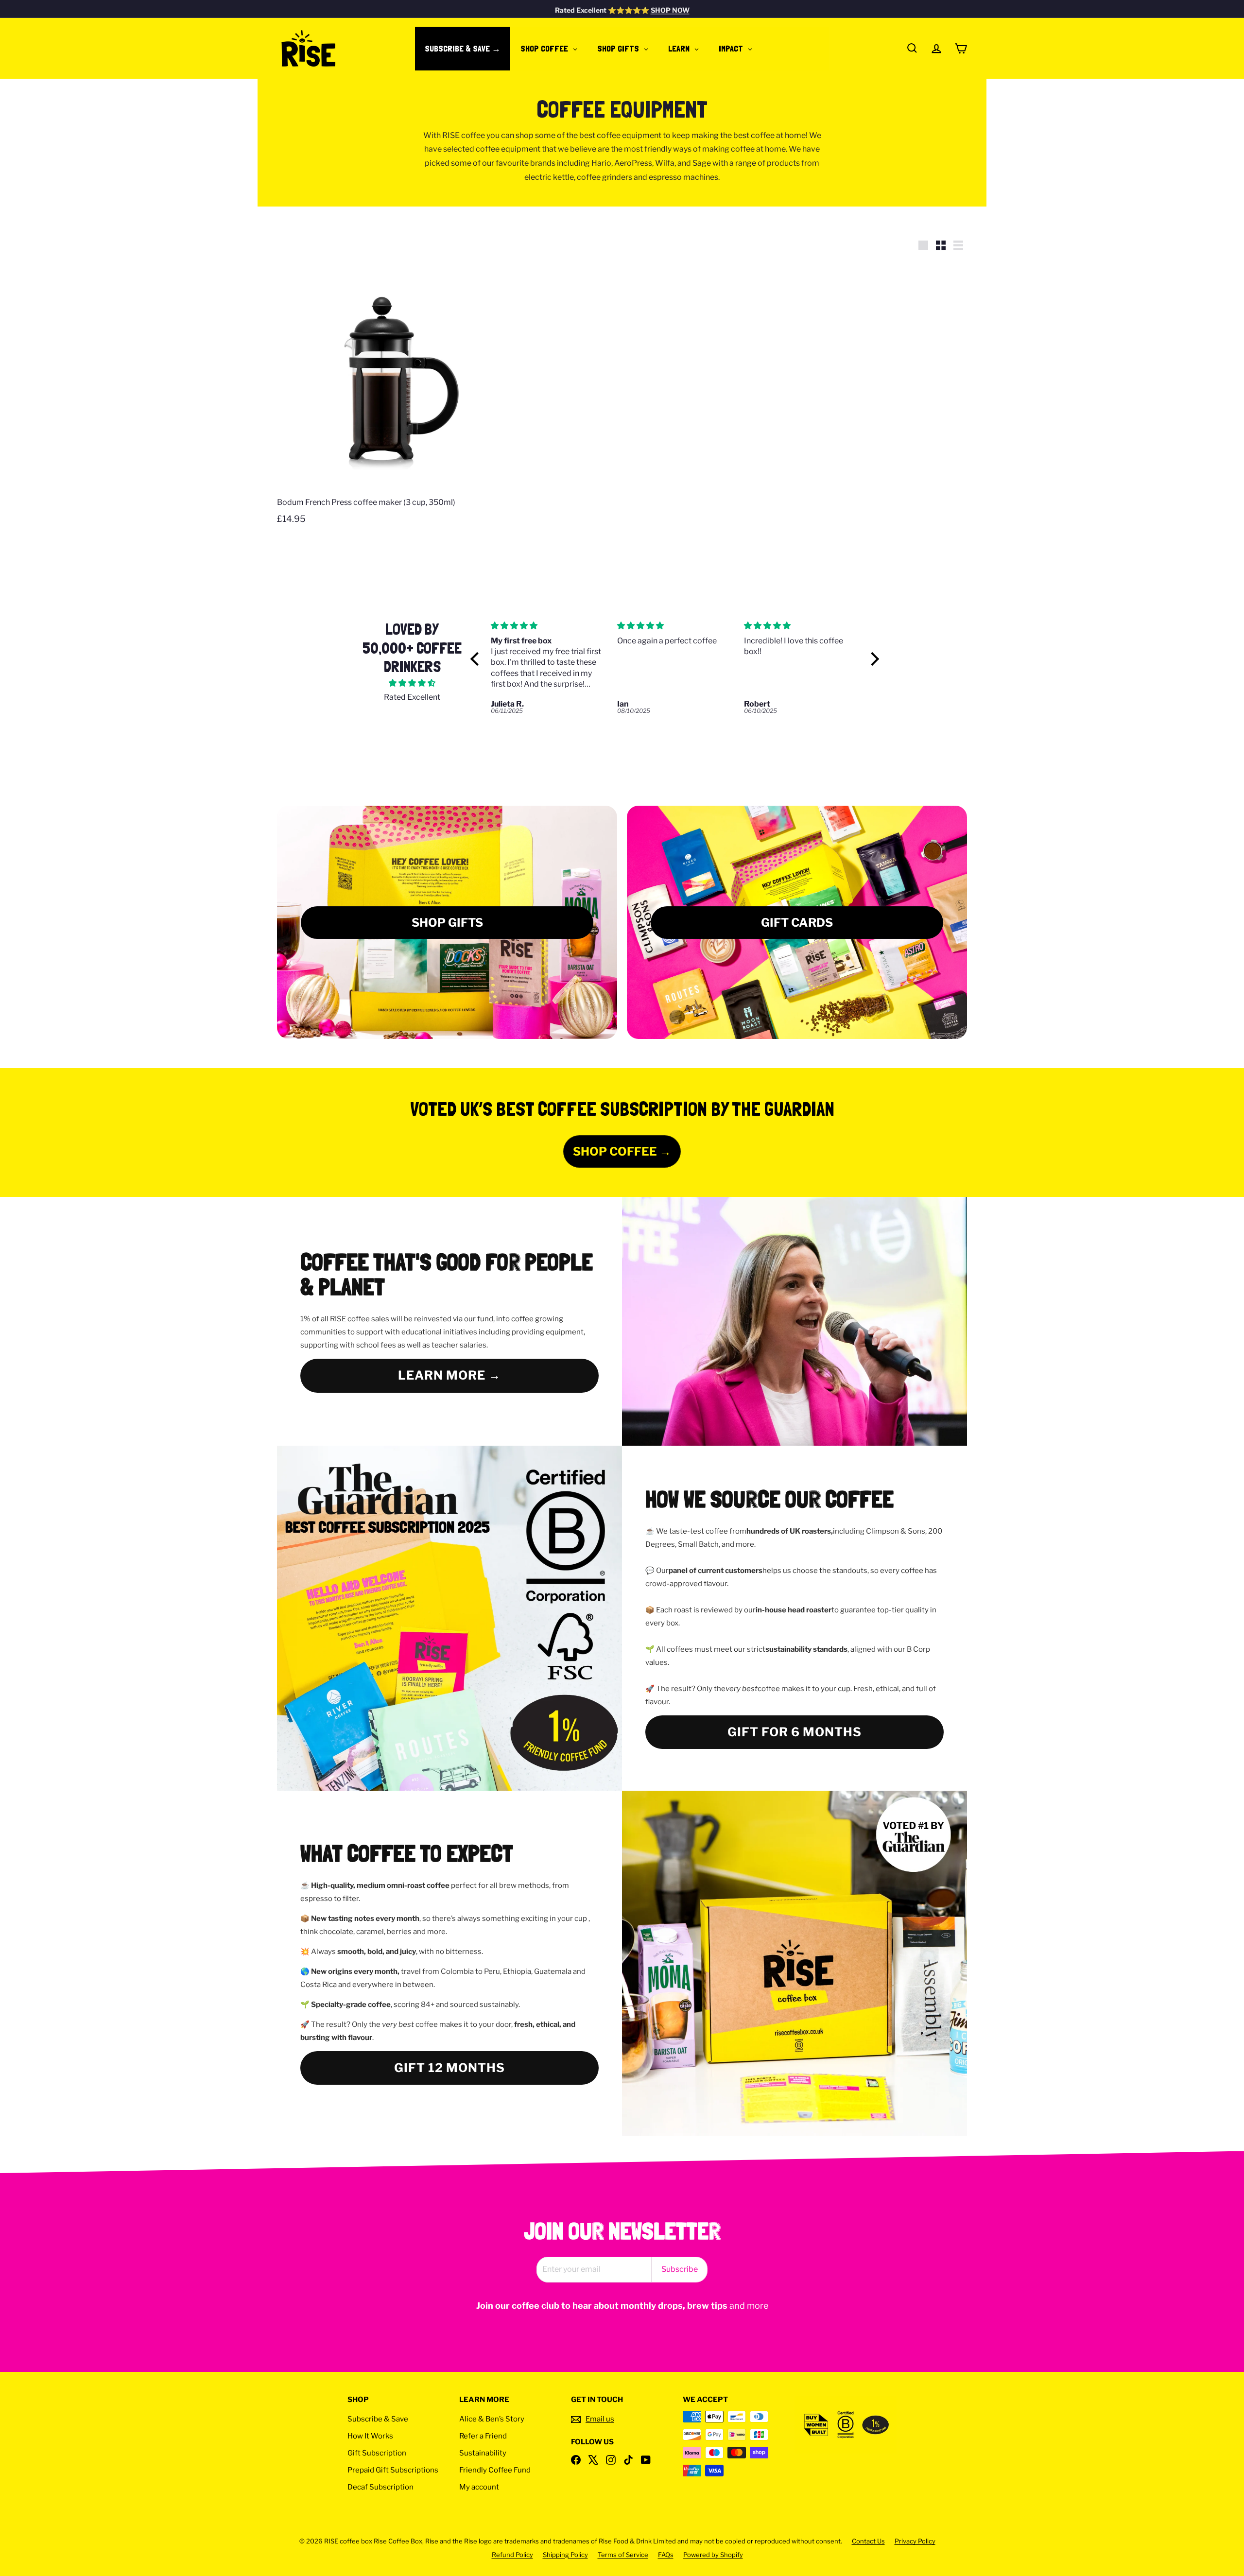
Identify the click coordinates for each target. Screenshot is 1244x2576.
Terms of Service (623, 2555)
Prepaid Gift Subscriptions (393, 2470)
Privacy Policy (915, 2541)
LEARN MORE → (449, 1375)
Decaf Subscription (380, 2487)
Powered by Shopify (713, 2555)
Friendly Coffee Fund (495, 2470)
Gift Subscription (377, 2453)
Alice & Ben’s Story (492, 2419)
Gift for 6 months (795, 1732)
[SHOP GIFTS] (447, 922)
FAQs (666, 2555)
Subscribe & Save (378, 2419)
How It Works (370, 2436)
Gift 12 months (449, 2068)
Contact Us (868, 2541)
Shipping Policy (565, 2555)
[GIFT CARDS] (797, 922)
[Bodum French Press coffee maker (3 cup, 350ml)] (389, 398)
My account (479, 2487)
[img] (412, 683)
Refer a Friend (483, 2436)
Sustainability (483, 2453)
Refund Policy (512, 2555)
